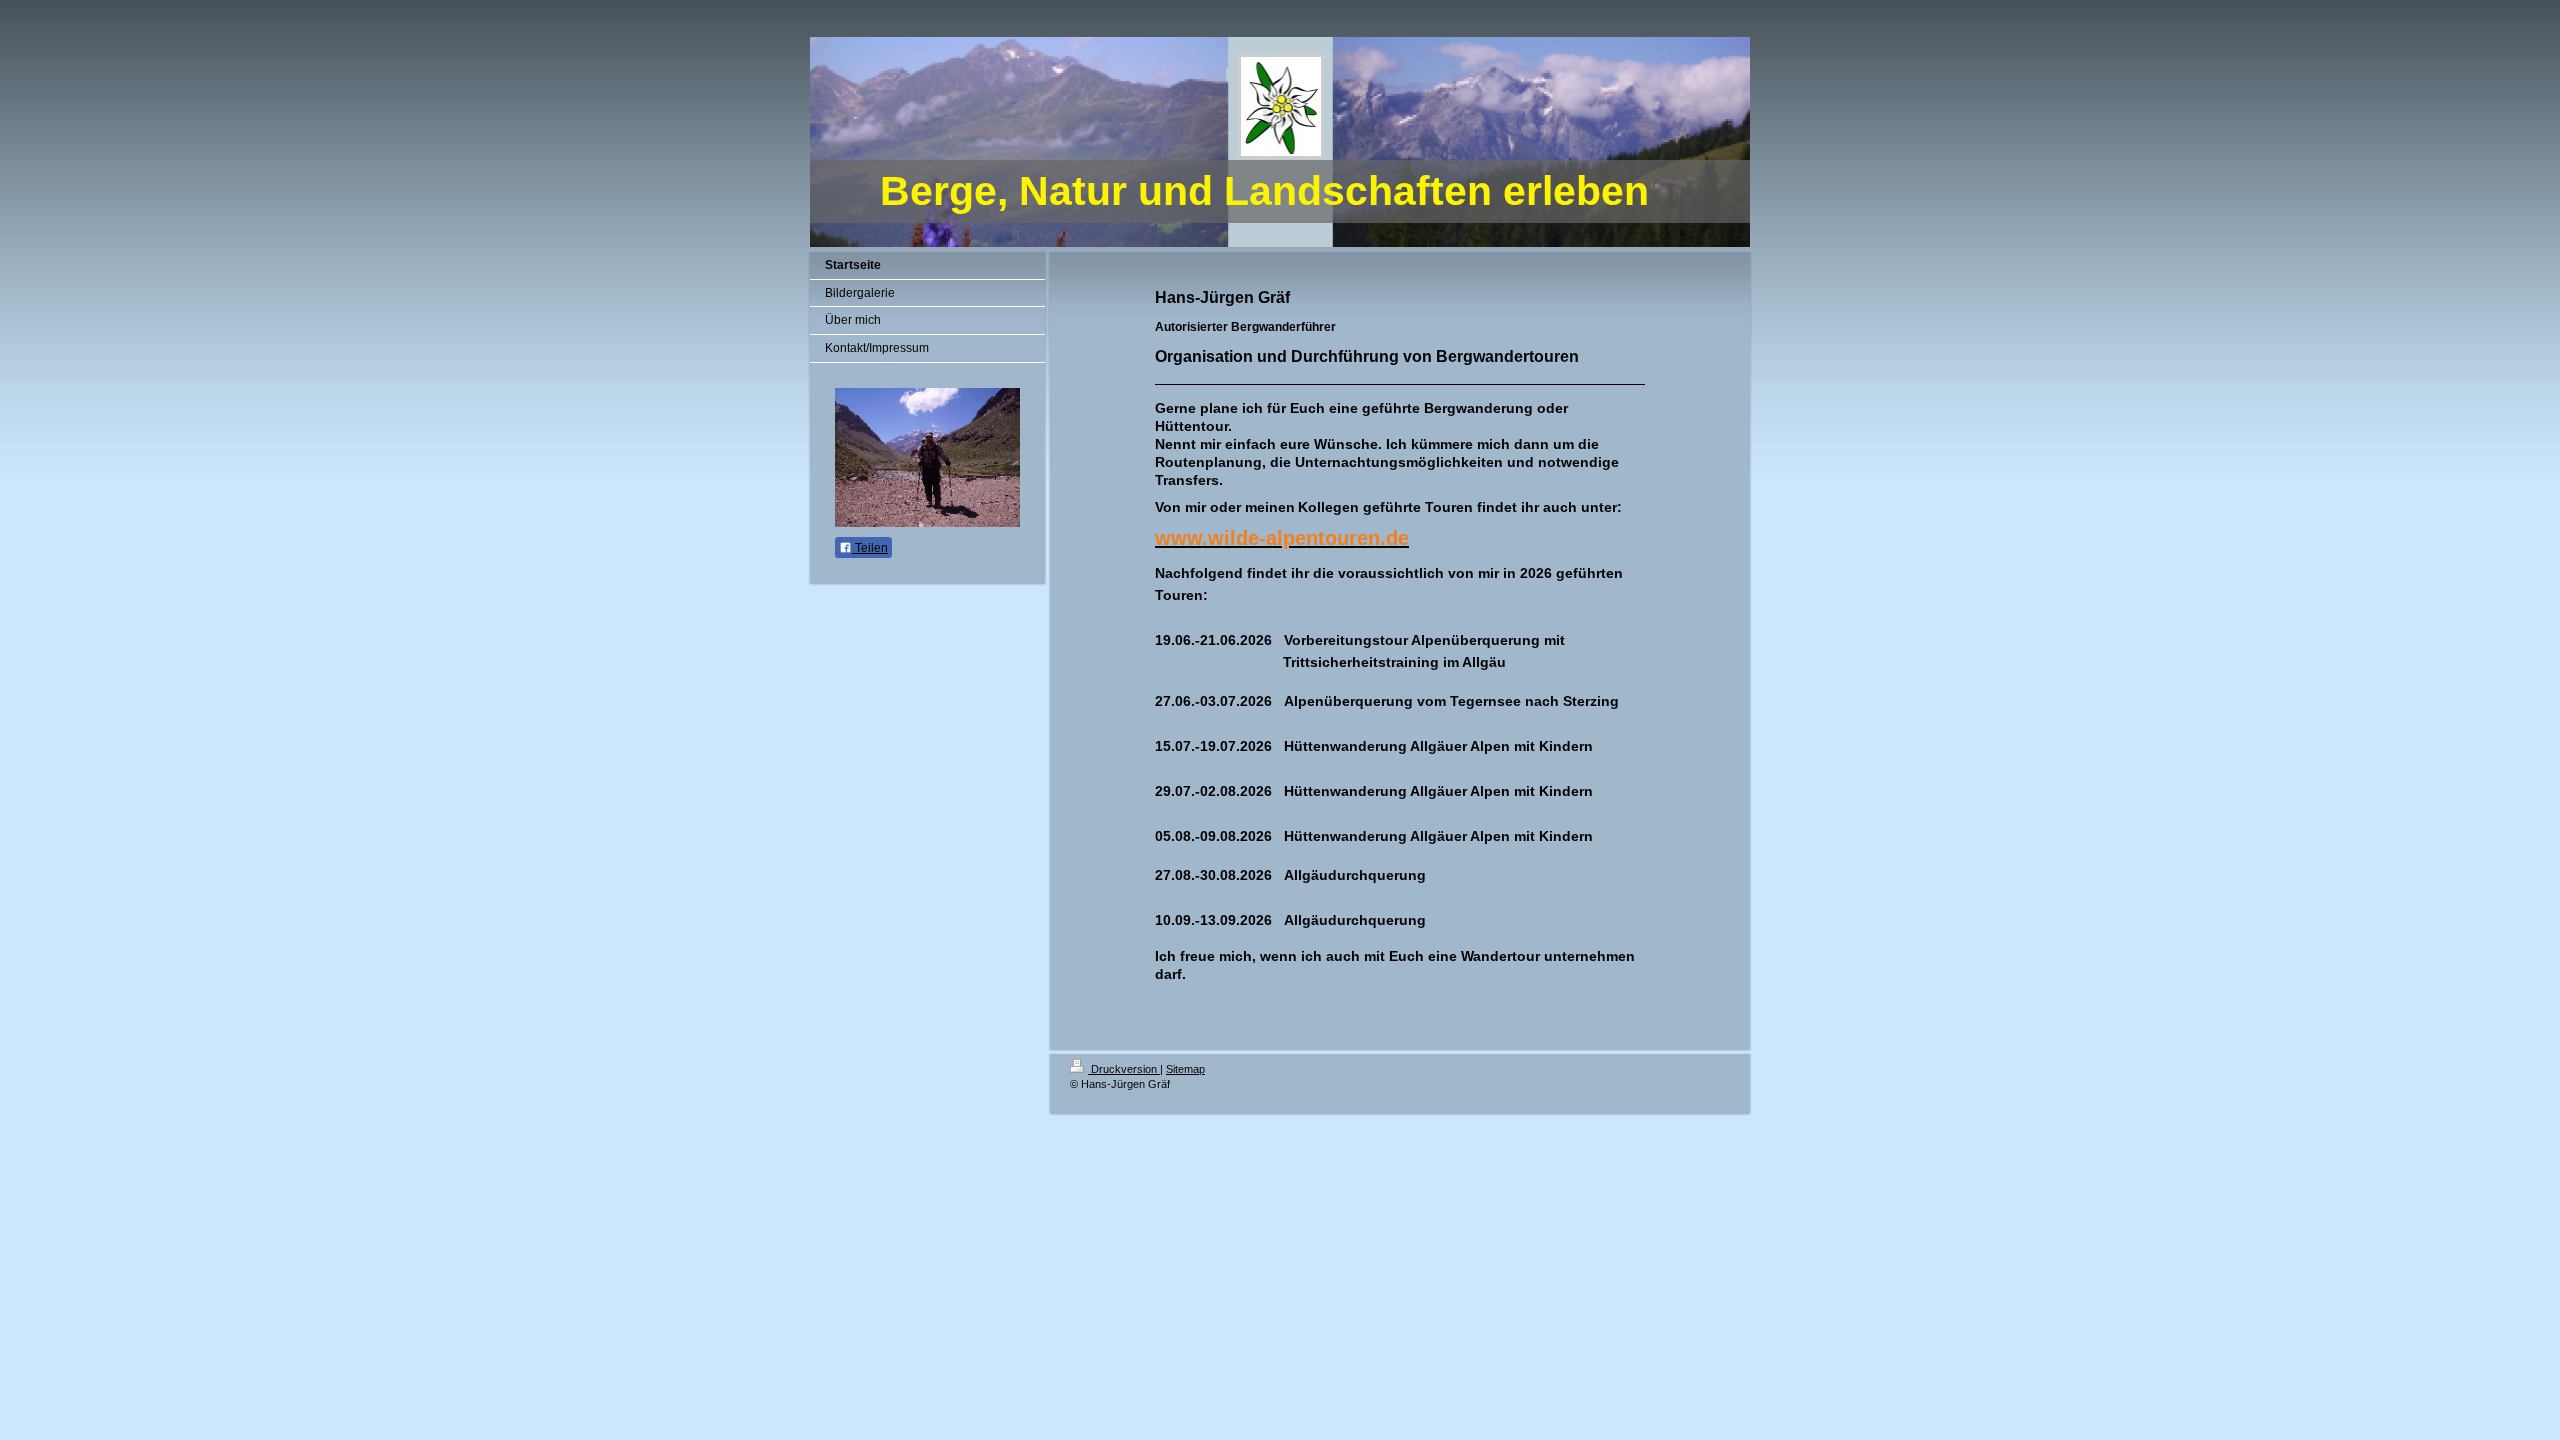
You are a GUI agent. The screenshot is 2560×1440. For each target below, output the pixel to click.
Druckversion (1124, 1069)
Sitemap (1185, 1069)
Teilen (870, 548)
